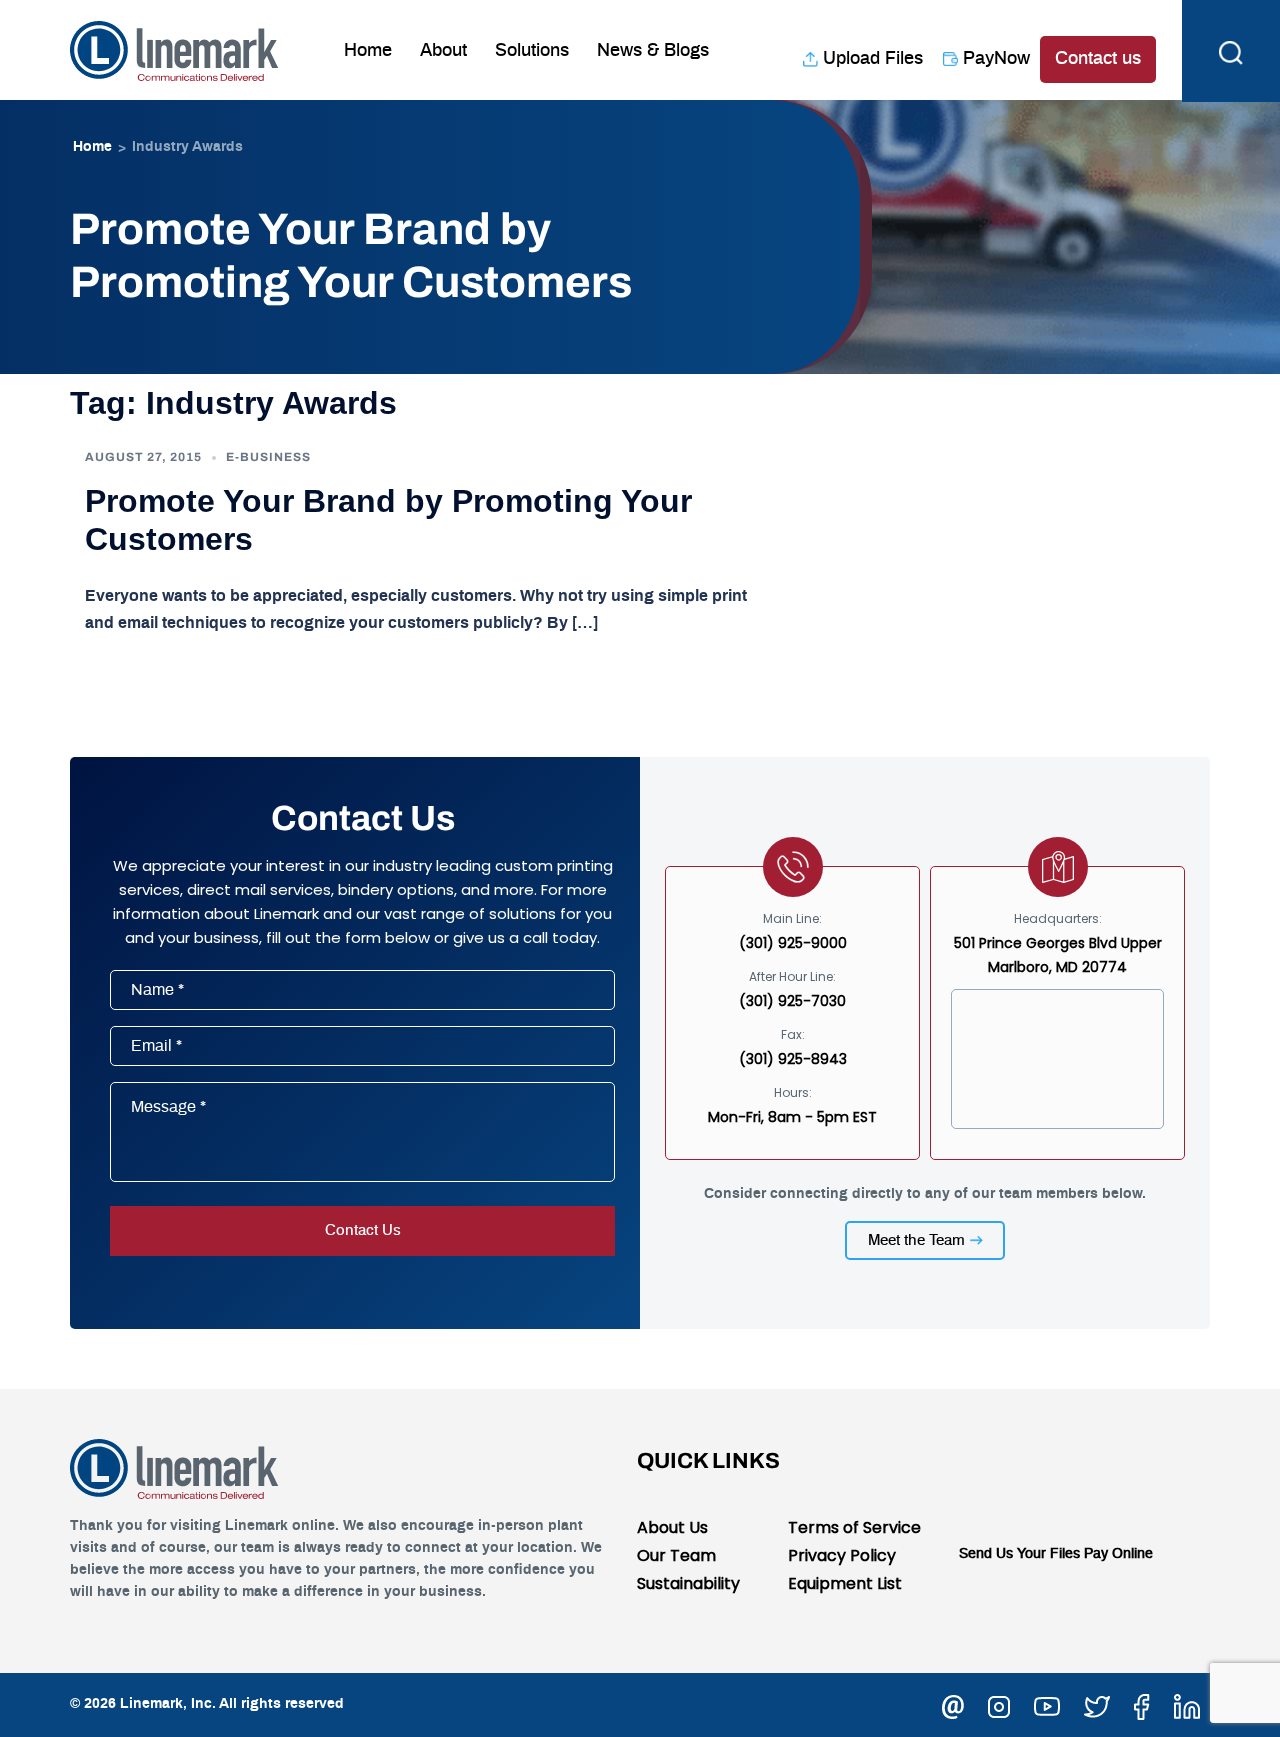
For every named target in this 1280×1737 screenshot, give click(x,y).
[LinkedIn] (1187, 1704)
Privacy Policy (842, 1555)
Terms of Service (854, 1527)
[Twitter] (1097, 1704)
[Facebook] (1142, 1704)
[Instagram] (999, 1704)
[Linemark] (174, 49)
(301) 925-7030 (792, 1001)
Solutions (532, 51)
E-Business (268, 457)
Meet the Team (916, 1240)
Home (368, 51)
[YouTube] (1047, 1704)
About (443, 51)
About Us (672, 1527)
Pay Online (1118, 1554)
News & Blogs (653, 51)
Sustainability (688, 1583)
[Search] (1231, 50)
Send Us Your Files (1019, 1554)
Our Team (676, 1555)
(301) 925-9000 (793, 943)
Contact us (1098, 59)
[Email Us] (953, 1704)
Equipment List (845, 1583)
